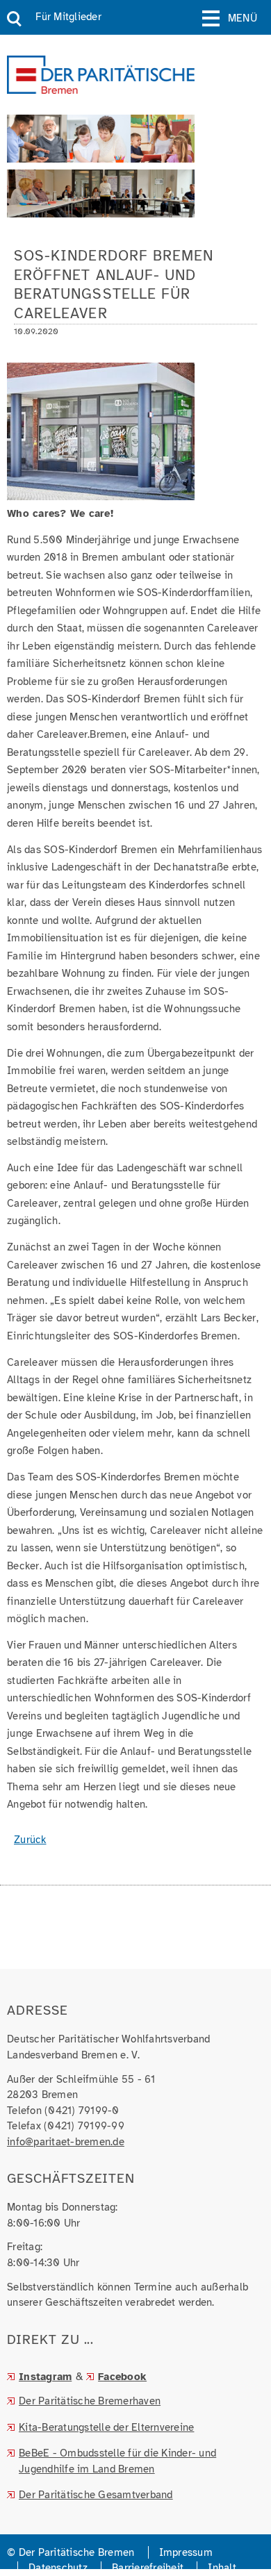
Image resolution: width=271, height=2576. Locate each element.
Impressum (186, 2552)
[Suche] (14, 19)
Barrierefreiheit (148, 2568)
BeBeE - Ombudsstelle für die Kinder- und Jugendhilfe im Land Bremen (117, 2461)
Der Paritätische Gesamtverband (96, 2495)
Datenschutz (58, 2568)
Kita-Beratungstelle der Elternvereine (106, 2427)
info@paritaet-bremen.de (66, 2142)
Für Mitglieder (68, 17)
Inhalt (222, 2568)
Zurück (30, 1840)
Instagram (45, 2377)
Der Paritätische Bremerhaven (90, 2401)
